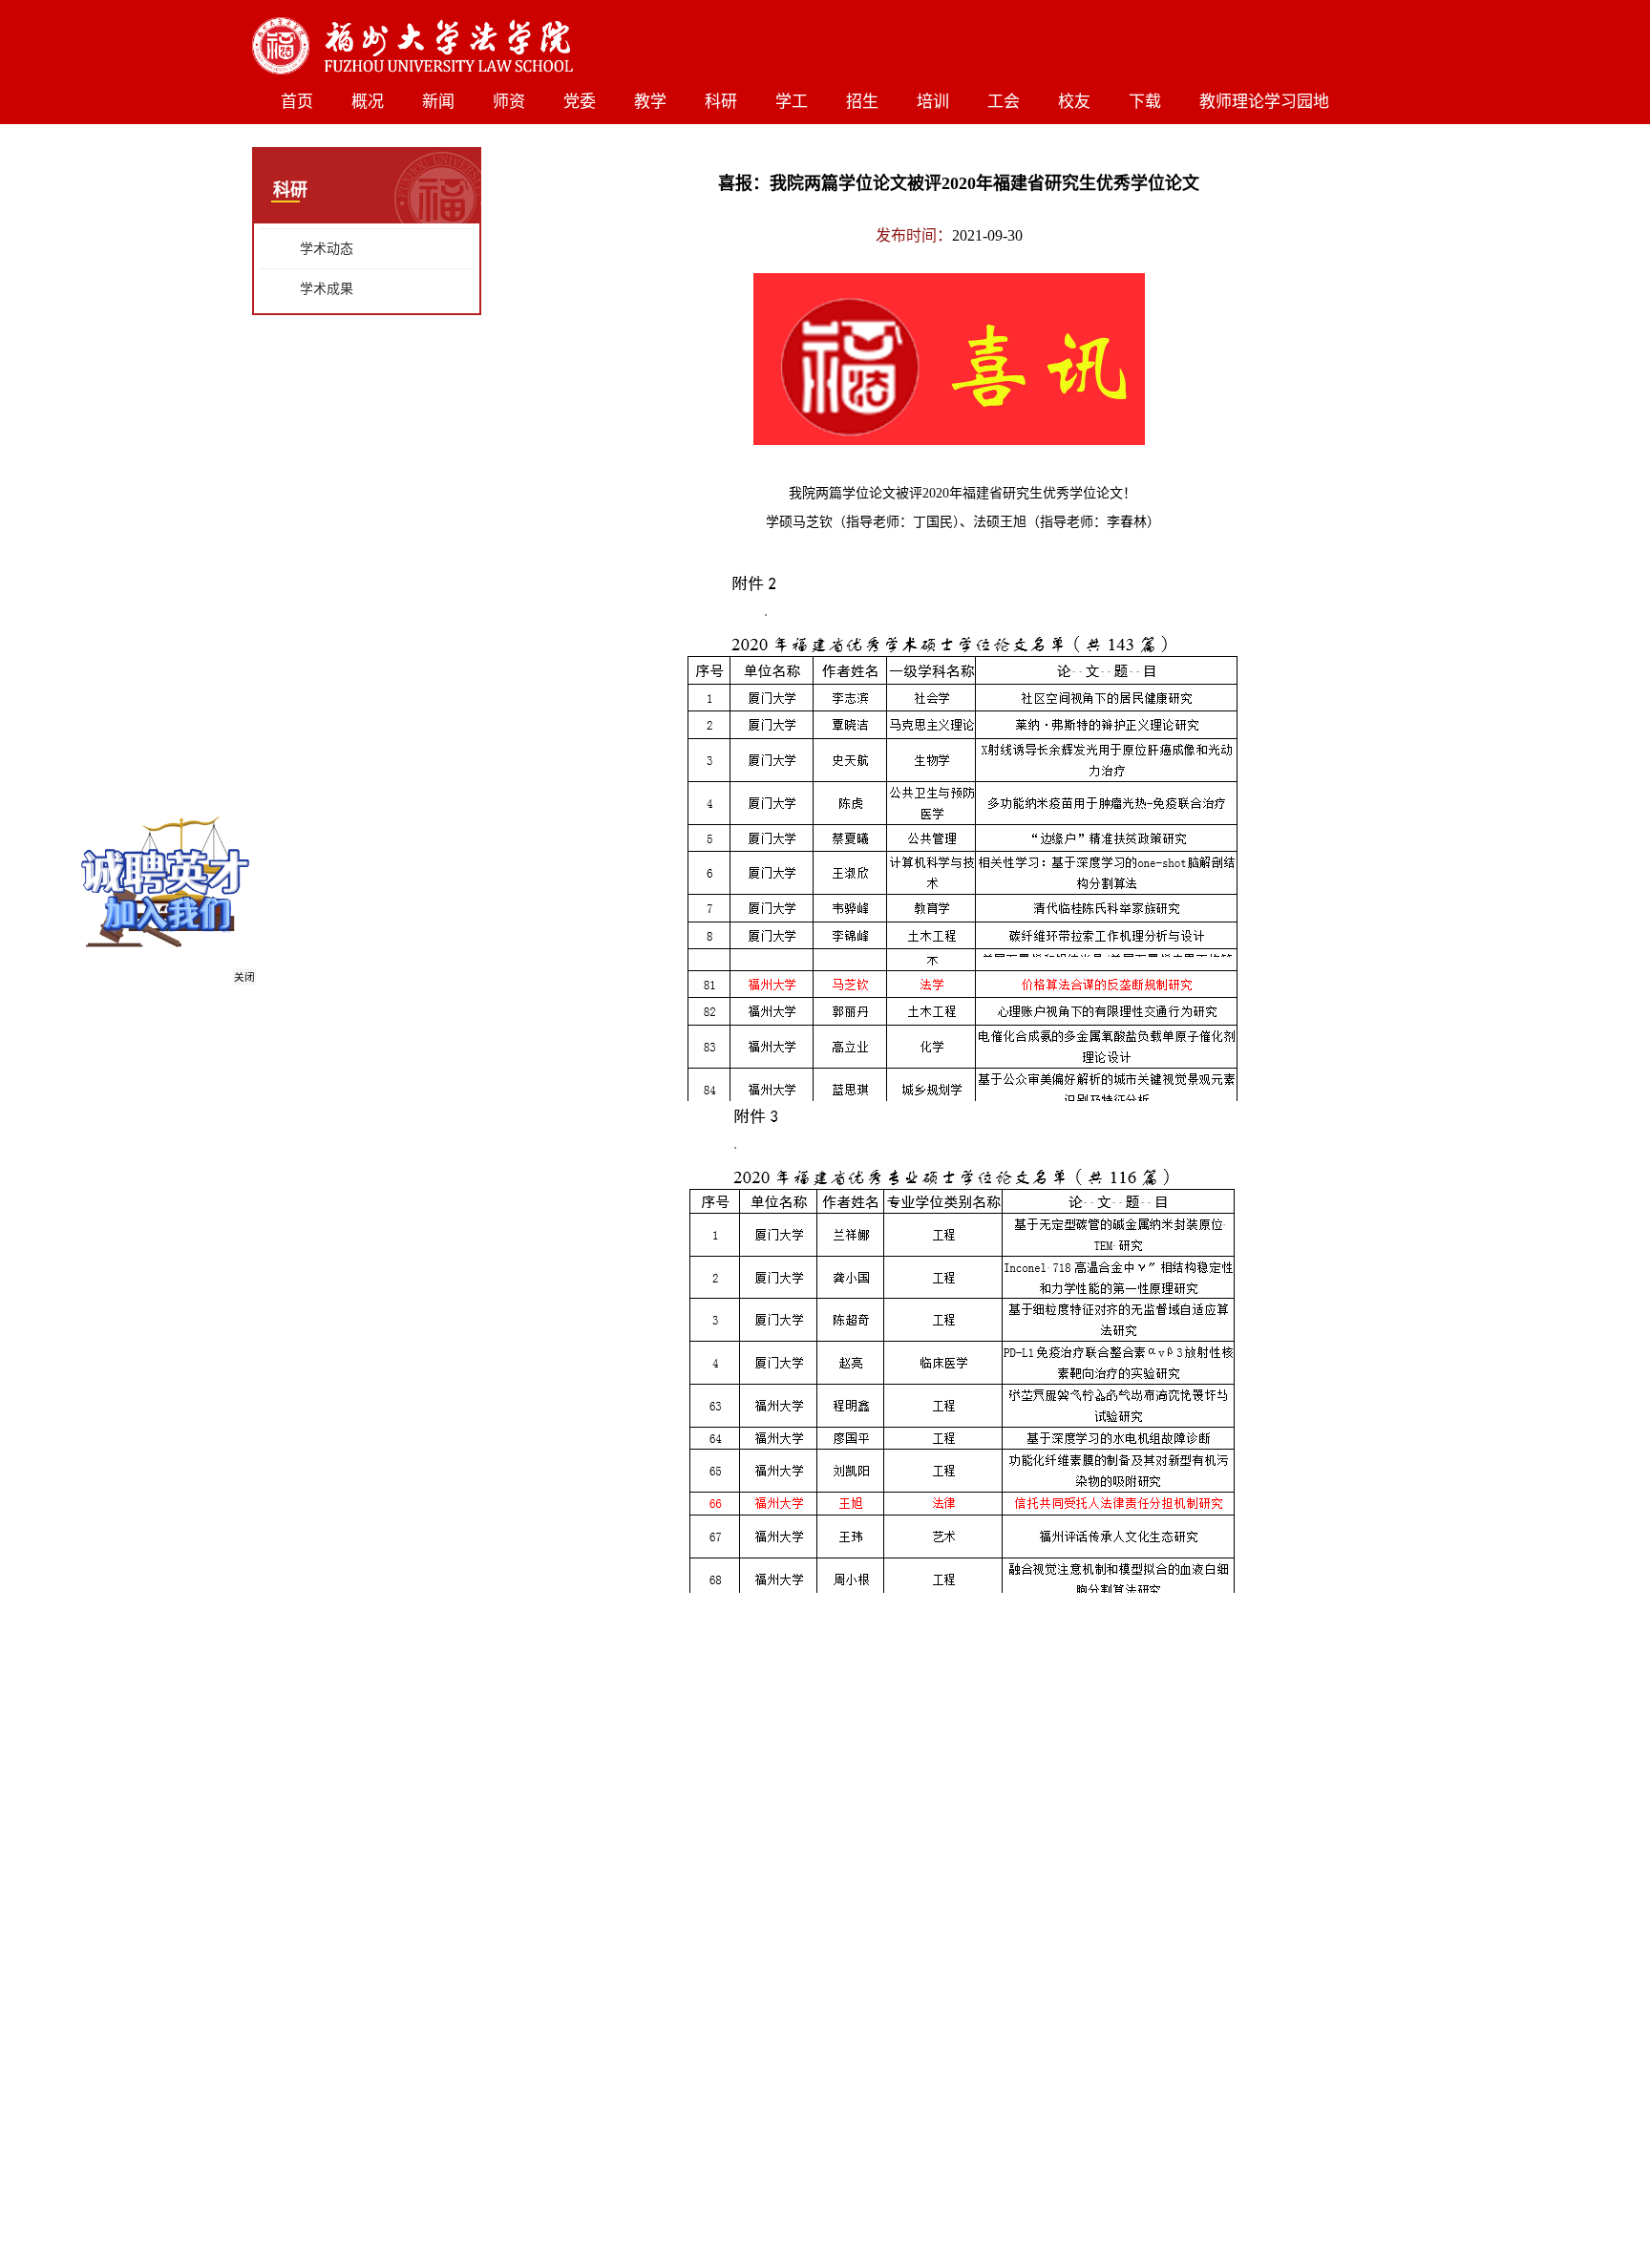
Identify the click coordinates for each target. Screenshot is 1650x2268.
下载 (1145, 102)
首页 (297, 102)
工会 (1004, 102)
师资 (509, 102)
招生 (862, 102)
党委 (580, 102)
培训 (933, 102)
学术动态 (327, 249)
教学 (650, 102)
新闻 (438, 102)
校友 (1074, 102)
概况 (368, 102)
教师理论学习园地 (1264, 102)
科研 (721, 102)
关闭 (248, 981)
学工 (792, 102)
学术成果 (327, 289)
